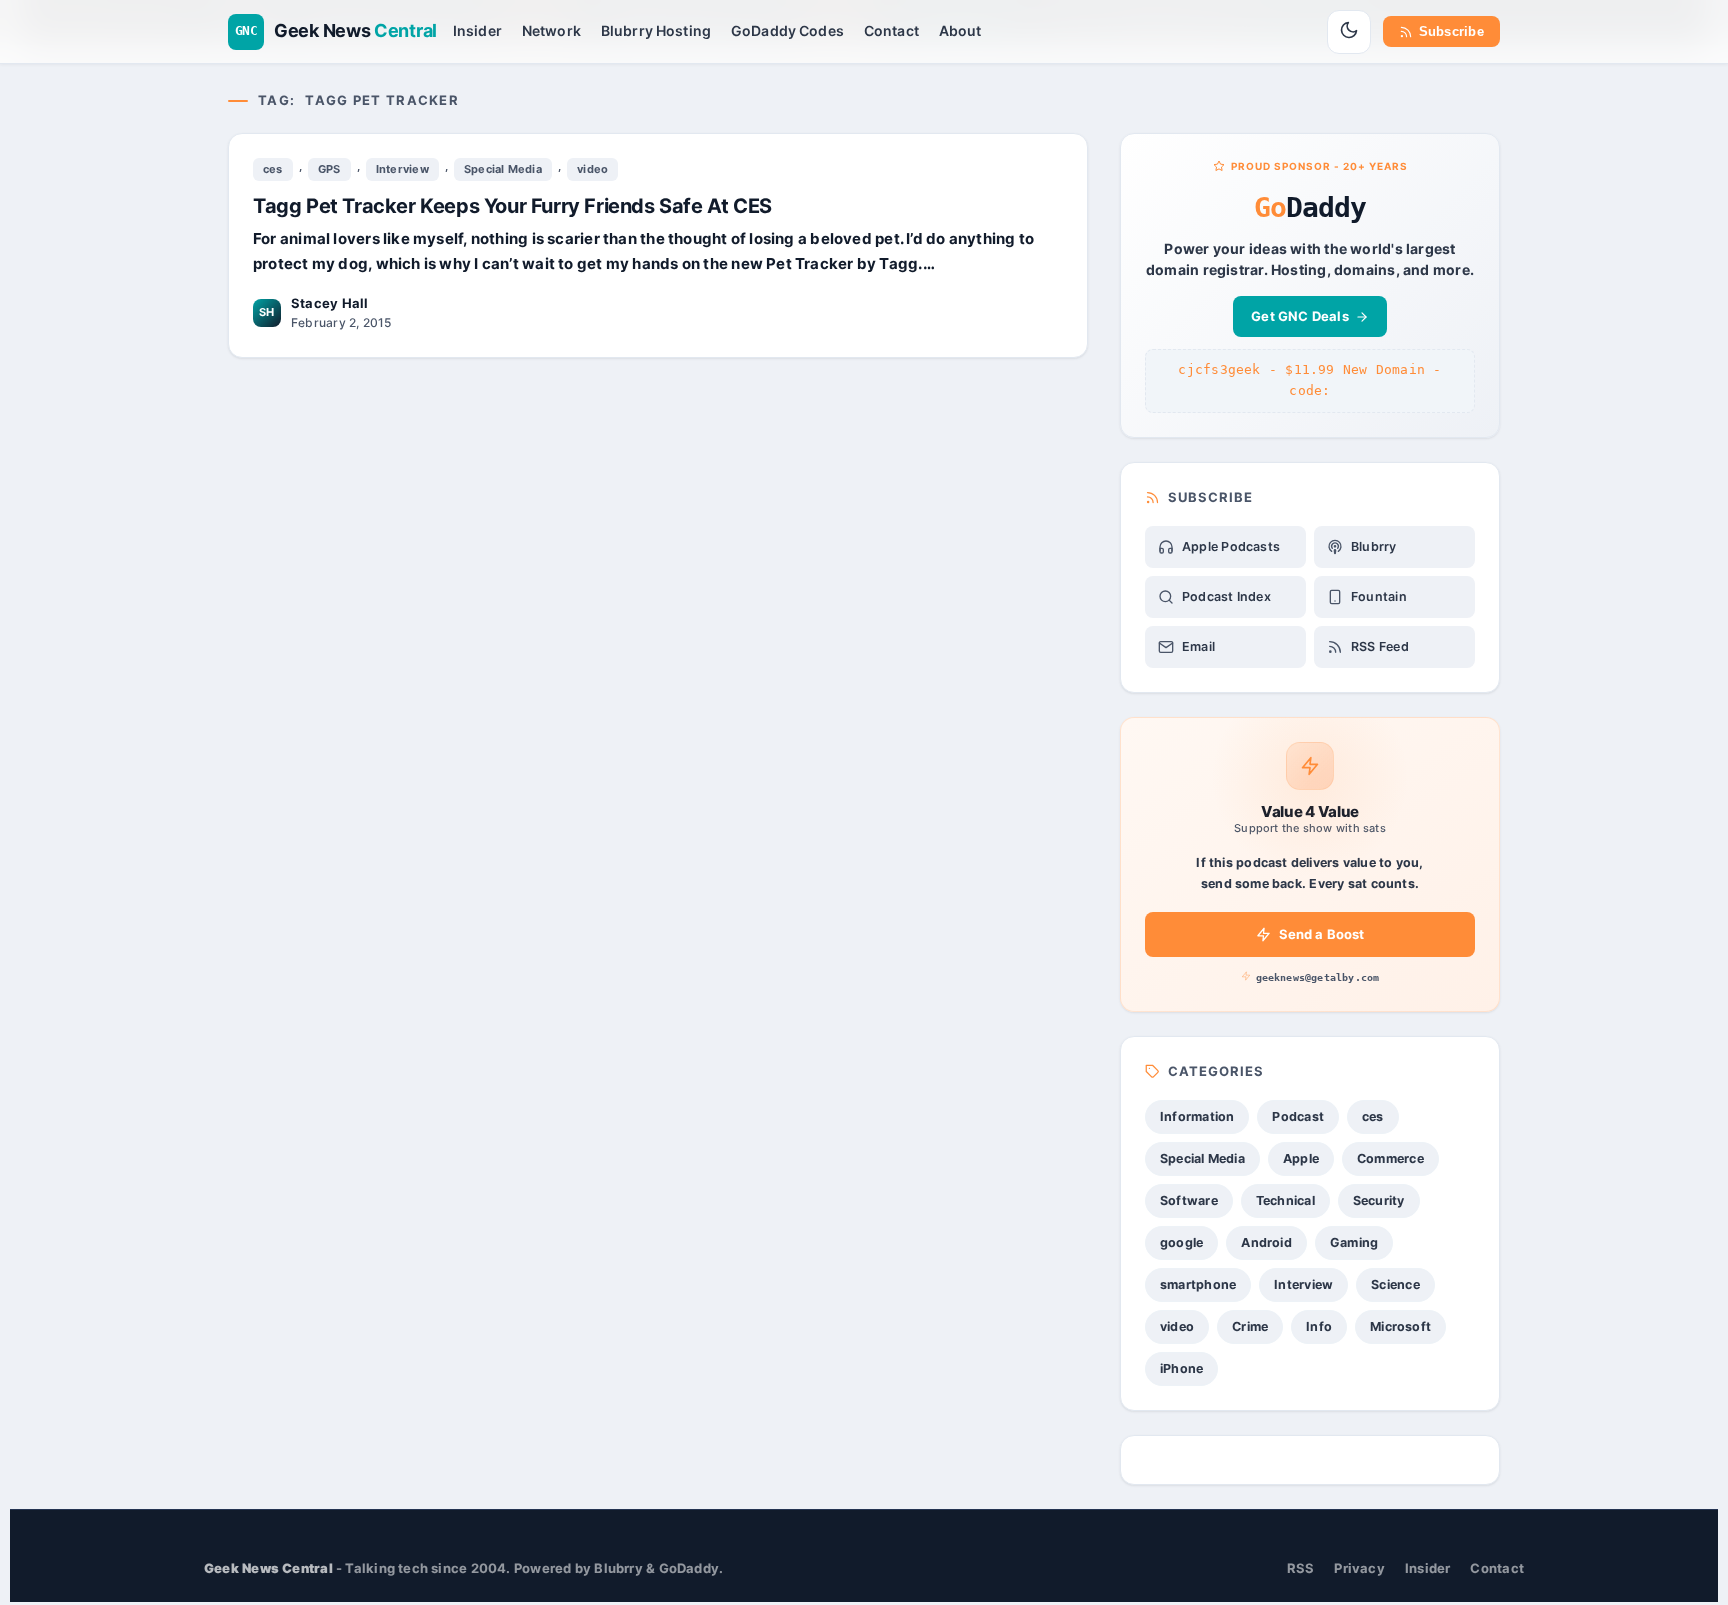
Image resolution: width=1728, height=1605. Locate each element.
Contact (891, 30)
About (960, 30)
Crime (1250, 1326)
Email (1198, 646)
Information (1197, 1116)
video (592, 169)
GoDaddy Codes (787, 30)
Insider (477, 30)
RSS (1301, 1568)
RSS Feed (1380, 646)
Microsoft (1400, 1326)
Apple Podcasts (1231, 546)
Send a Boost (1322, 934)
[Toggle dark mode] (1349, 32)
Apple (1301, 1158)
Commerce (1390, 1158)
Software (1189, 1200)
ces (273, 169)
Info (1319, 1326)
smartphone (1198, 1284)
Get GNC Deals (1300, 316)
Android (1266, 1242)
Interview (402, 169)
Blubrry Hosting (656, 30)
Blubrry (1374, 546)
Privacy (1359, 1568)
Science (1395, 1284)
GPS (329, 169)
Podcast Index (1226, 596)
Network (551, 30)
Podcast (1298, 1116)
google (1181, 1242)
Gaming (1354, 1242)
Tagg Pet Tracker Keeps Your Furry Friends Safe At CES (512, 206)
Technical (1285, 1200)
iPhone (1181, 1368)
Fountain (1379, 596)
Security (1379, 1200)
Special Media (503, 169)
